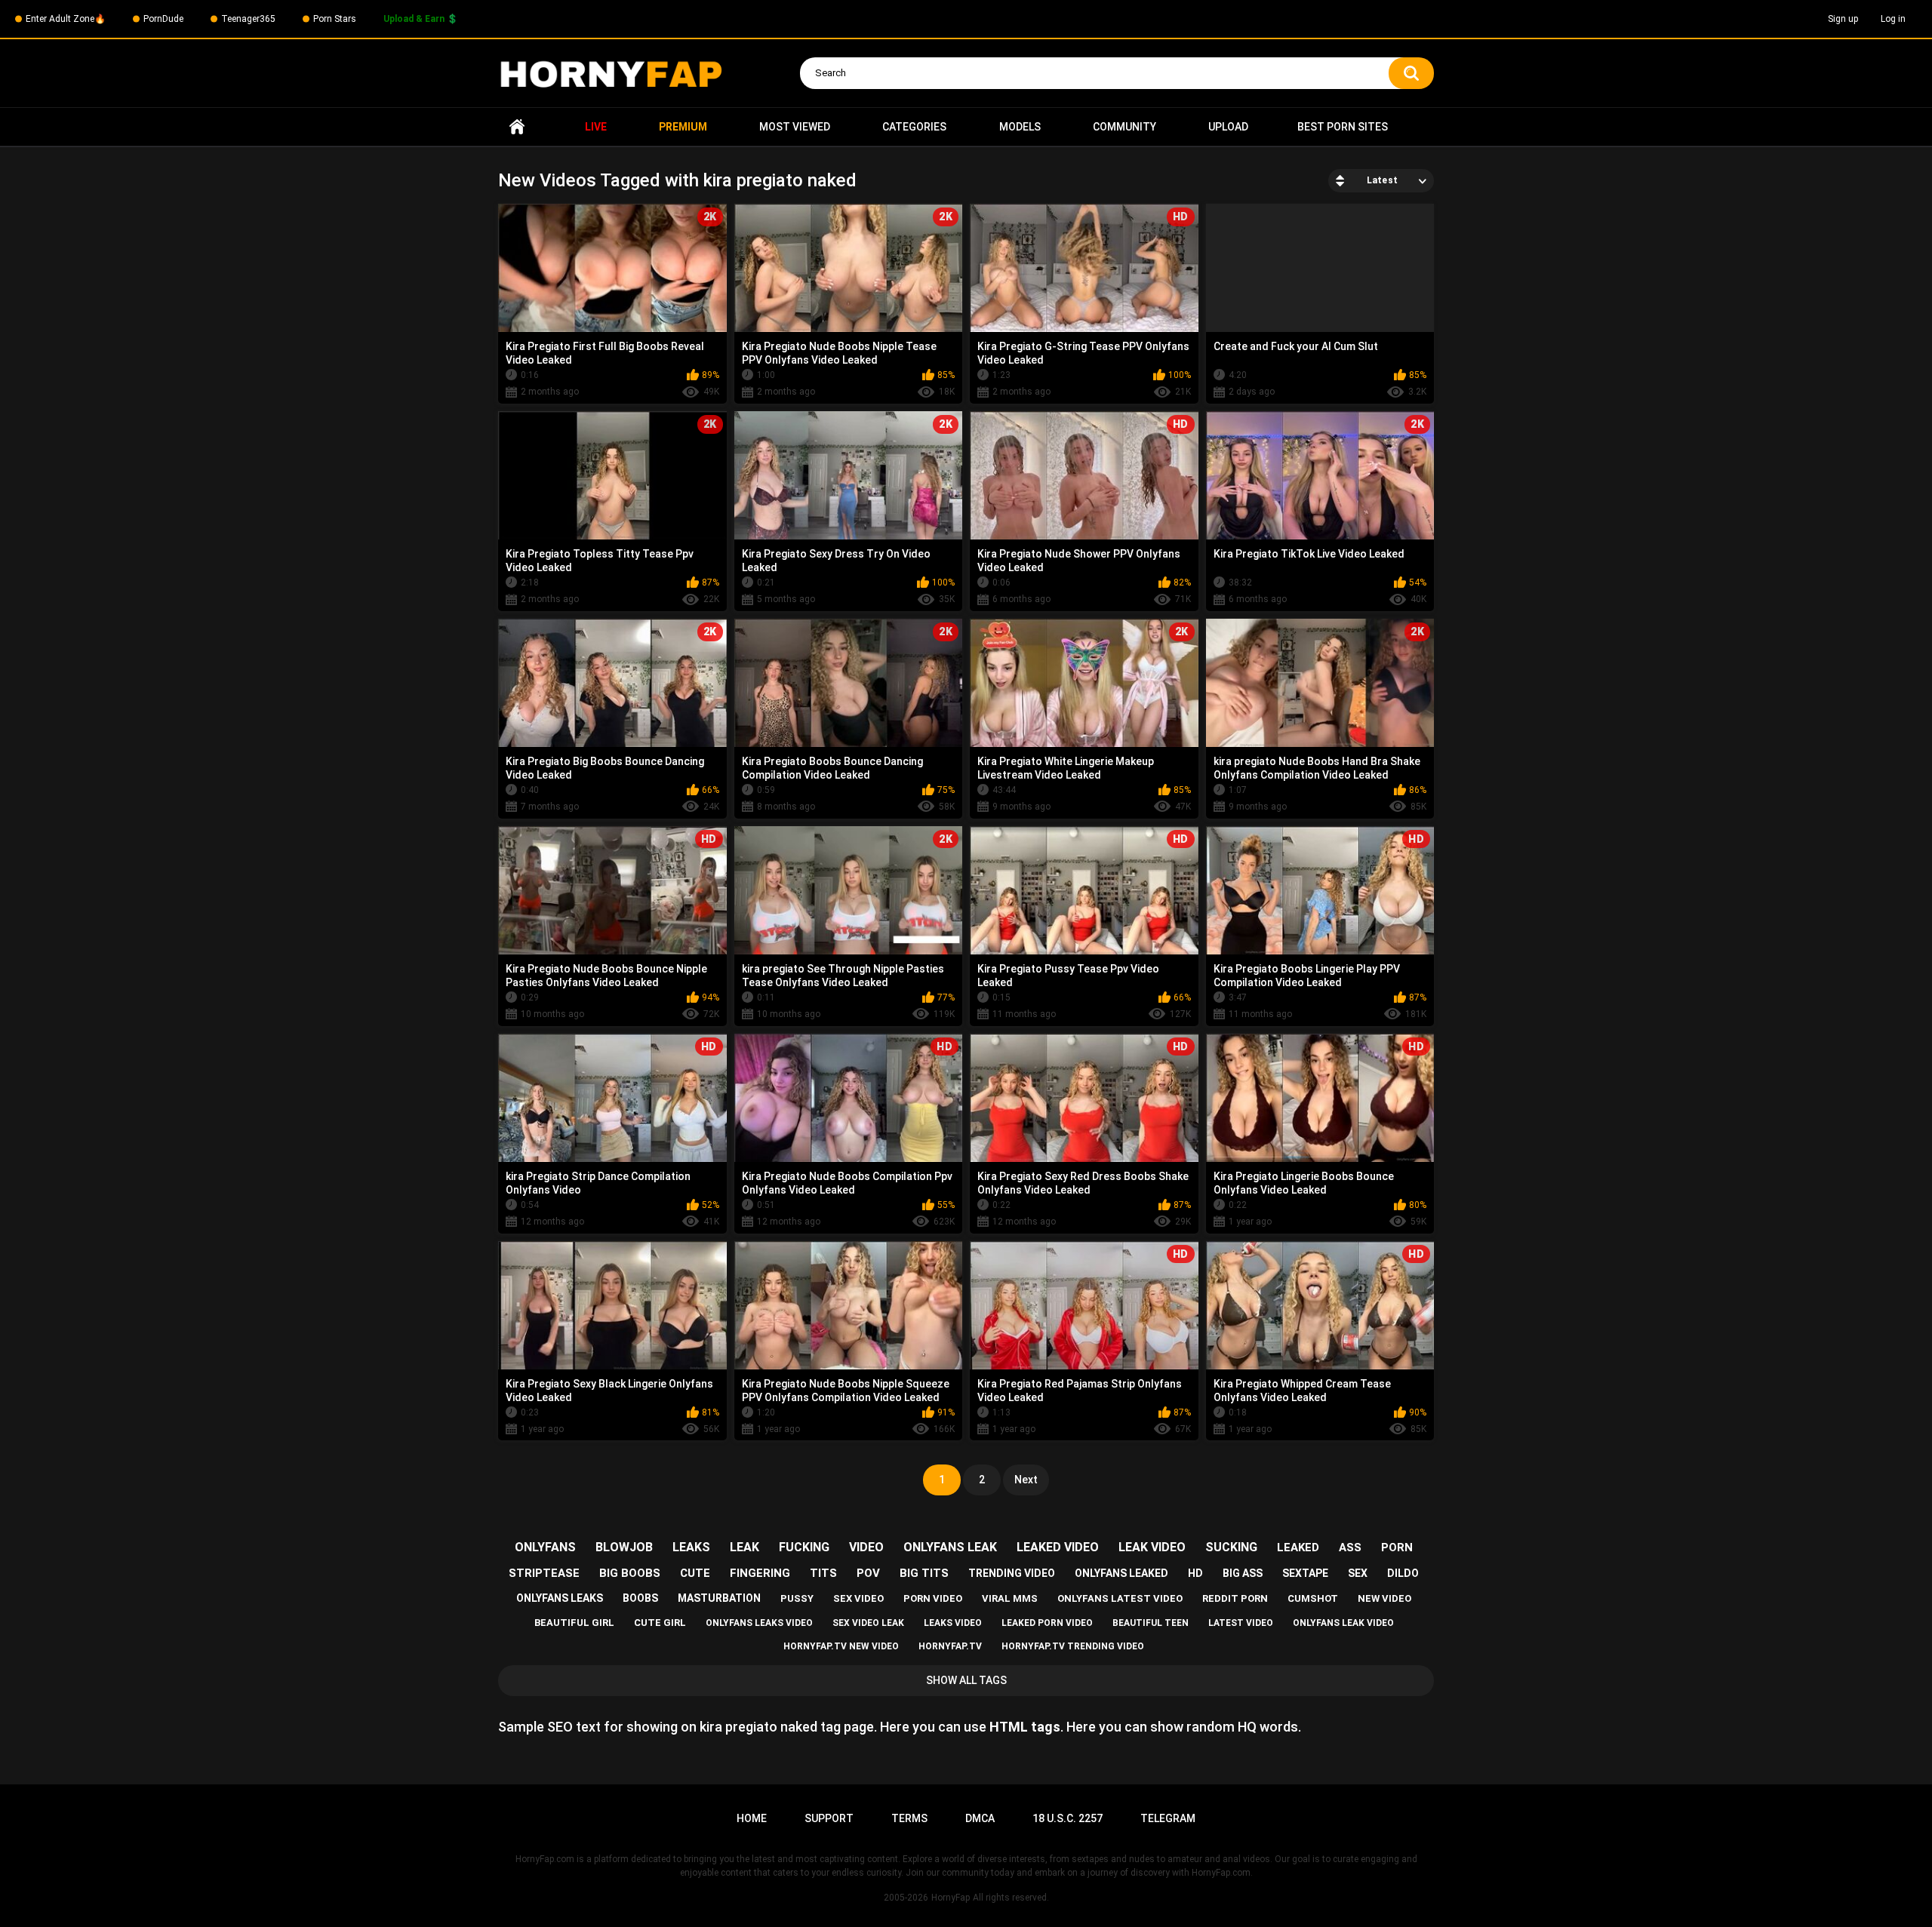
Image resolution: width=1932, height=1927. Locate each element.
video (866, 1547)
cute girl (660, 1623)
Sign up (1843, 19)
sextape (1305, 1573)
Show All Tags (966, 1680)
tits (823, 1573)
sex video (858, 1598)
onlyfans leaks (560, 1598)
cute (695, 1573)
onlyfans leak (950, 1547)
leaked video (1058, 1547)
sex (1358, 1573)
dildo (1403, 1573)
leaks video (953, 1623)
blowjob (624, 1547)
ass (1350, 1547)
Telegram (1168, 1818)
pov (868, 1573)
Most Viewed (795, 127)
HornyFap (951, 1898)
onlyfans (545, 1547)
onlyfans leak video (1343, 1623)
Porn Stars (335, 19)
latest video (1241, 1623)
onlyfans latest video (1120, 1598)
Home (517, 127)
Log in (1893, 19)
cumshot (1313, 1598)
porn (1397, 1547)
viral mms (1010, 1598)
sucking (1231, 1547)
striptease (544, 1573)
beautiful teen (1151, 1623)
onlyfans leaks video (759, 1623)
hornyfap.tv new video (841, 1646)
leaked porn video (1047, 1623)
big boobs (630, 1573)
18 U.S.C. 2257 (1068, 1818)
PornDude (163, 19)
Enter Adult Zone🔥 (66, 19)
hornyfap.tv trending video (1073, 1646)
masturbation (719, 1598)
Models (1020, 127)
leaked (1298, 1547)
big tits (924, 1573)
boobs (640, 1598)
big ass (1243, 1573)
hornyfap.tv (950, 1646)
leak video (1152, 1547)
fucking (804, 1547)
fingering (760, 1573)
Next (1026, 1480)
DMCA (980, 1818)
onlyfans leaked (1121, 1573)
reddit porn (1235, 1598)
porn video (933, 1598)
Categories (914, 127)
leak (744, 1547)
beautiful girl (574, 1623)
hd (1195, 1573)
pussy (797, 1598)
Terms (909, 1818)
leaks (691, 1547)
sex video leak (868, 1623)
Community (1124, 127)
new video (1384, 1598)
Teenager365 (248, 19)
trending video (1012, 1573)
